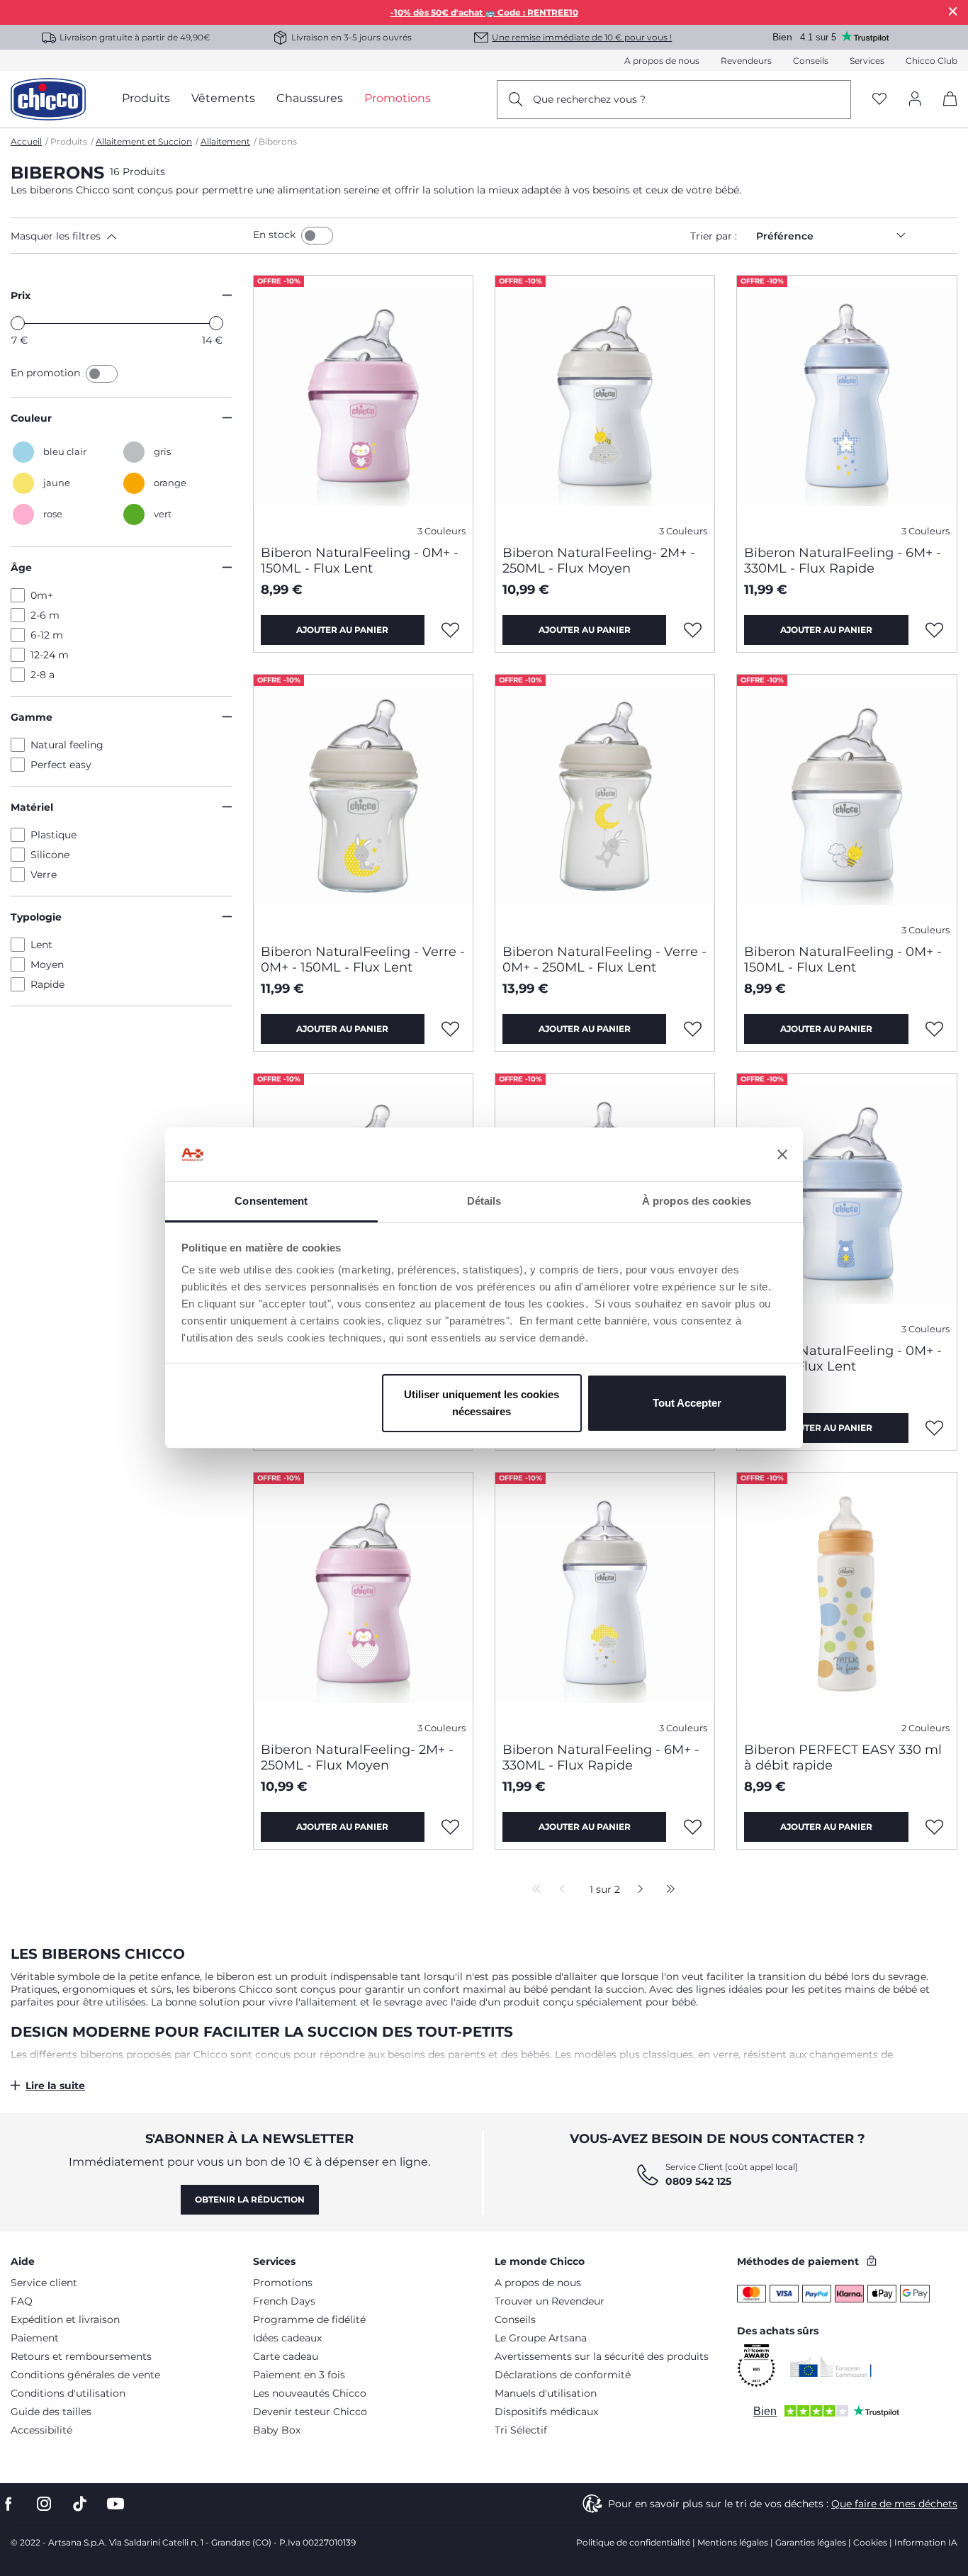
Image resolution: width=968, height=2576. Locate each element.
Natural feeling (67, 745)
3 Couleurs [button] (441, 531)
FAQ (22, 2301)
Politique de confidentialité (633, 2542)
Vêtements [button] (223, 98)
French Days (284, 2301)
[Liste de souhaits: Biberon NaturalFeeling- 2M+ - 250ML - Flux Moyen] (692, 630)
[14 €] (216, 323)
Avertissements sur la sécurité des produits (602, 2356)
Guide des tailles (51, 2412)
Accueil (26, 141)
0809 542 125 (698, 2181)
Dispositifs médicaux (546, 2412)
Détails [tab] (484, 1201)
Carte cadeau (286, 2356)
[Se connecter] (915, 100)
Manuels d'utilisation (546, 2393)
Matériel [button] (32, 807)
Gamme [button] (32, 717)
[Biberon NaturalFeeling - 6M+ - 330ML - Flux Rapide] (846, 405)
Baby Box (277, 2430)
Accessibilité (41, 2430)
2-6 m (45, 615)
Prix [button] (21, 296)
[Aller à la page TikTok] (80, 2504)
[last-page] (667, 1890)
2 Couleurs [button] (925, 1728)
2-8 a (43, 675)
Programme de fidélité (309, 2319)
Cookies (870, 2542)
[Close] (953, 11)
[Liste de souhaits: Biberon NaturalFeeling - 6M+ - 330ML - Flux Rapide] (935, 630)
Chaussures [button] (310, 98)
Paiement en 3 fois (299, 2375)
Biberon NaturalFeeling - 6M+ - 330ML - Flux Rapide (843, 561)
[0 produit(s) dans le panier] (945, 111)
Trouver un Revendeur (550, 2301)
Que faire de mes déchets (894, 2504)
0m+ (42, 595)
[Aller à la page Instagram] (44, 2504)
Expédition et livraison (65, 2319)
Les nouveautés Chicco (310, 2393)
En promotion (47, 373)
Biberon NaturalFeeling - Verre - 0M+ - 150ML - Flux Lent (363, 960)
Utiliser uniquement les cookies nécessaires (482, 1403)
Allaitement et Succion (144, 141)
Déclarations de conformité (563, 2375)
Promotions (283, 2283)
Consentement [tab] (271, 1201)
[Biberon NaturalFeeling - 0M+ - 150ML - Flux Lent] (363, 405)
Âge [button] (21, 568)
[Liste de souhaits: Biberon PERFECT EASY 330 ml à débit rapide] (935, 1827)
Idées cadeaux (287, 2338)
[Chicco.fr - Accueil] (48, 99)
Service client (44, 2283)
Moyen (47, 964)
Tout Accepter (687, 1403)
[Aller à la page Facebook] (9, 2504)
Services (867, 61)
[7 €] (18, 323)
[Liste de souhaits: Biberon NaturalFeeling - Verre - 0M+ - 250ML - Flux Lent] (692, 1029)
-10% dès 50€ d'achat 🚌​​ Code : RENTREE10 (484, 12)
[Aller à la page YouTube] (116, 2504)
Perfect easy (61, 765)
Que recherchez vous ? (589, 99)
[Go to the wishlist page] (879, 100)
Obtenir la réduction (250, 2199)
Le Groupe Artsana (541, 2338)
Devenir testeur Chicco (310, 2412)
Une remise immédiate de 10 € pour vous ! (582, 37)
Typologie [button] (36, 917)
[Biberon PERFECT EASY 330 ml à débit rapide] (846, 1602)
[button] (129, 236)
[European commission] (831, 2366)
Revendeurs (746, 61)
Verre (44, 874)
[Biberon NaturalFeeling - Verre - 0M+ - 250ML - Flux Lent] (605, 804)
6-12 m (47, 635)
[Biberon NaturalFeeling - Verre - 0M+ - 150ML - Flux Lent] (363, 804)
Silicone (50, 855)
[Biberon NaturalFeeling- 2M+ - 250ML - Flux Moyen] (605, 405)
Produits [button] (146, 98)
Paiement (35, 2338)
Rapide (47, 984)
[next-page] (637, 1890)
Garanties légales (811, 2542)
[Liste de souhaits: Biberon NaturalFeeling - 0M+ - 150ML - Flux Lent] (451, 630)
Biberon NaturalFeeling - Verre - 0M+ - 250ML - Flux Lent (604, 960)
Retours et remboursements (81, 2356)
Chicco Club (932, 61)
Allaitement (225, 141)
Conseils (811, 61)
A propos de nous (662, 61)
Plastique (54, 835)
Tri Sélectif (521, 2430)
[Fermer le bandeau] (782, 1154)
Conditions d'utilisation (68, 2393)
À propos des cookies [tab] (697, 1201)
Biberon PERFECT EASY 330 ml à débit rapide (843, 1757)
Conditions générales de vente (85, 2375)
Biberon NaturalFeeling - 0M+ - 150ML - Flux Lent (360, 561)
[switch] (317, 236)
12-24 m (50, 655)
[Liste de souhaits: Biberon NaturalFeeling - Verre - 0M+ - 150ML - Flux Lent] (451, 1029)
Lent (41, 945)
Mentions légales (733, 2542)
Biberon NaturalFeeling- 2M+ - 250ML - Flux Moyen (599, 561)
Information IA (926, 2542)
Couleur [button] (31, 418)
